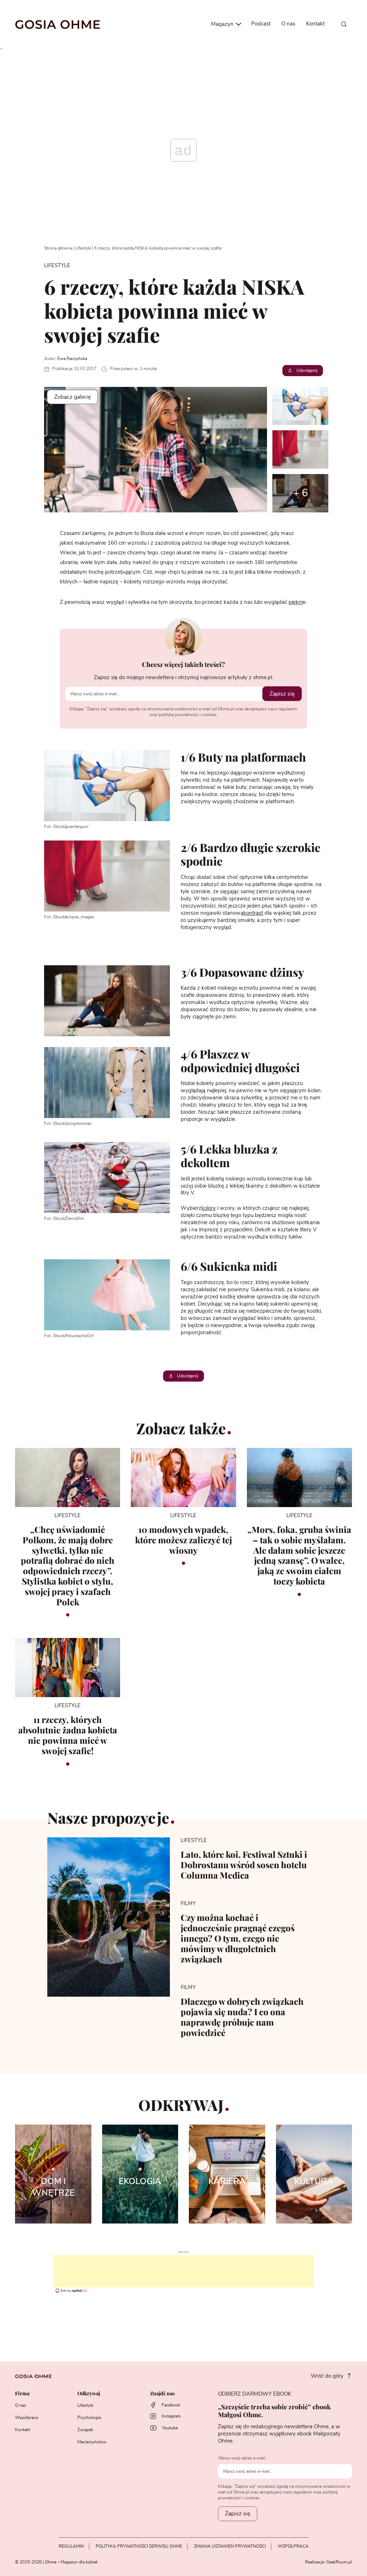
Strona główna (58, 248)
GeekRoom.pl (339, 2562)
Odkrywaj (89, 2394)
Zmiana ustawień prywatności (230, 2546)
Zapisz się (282, 694)
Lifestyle (83, 248)
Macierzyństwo (92, 2442)
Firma (22, 2394)
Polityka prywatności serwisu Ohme (139, 2546)
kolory (209, 1208)
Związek (85, 2430)
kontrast (253, 913)
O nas (288, 24)
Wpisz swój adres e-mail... (243, 2458)
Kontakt (315, 24)
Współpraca (27, 2418)
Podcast (261, 24)
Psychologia (89, 2418)
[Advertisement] (183, 2271)
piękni (296, 602)
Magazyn (223, 24)
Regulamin (71, 2546)
